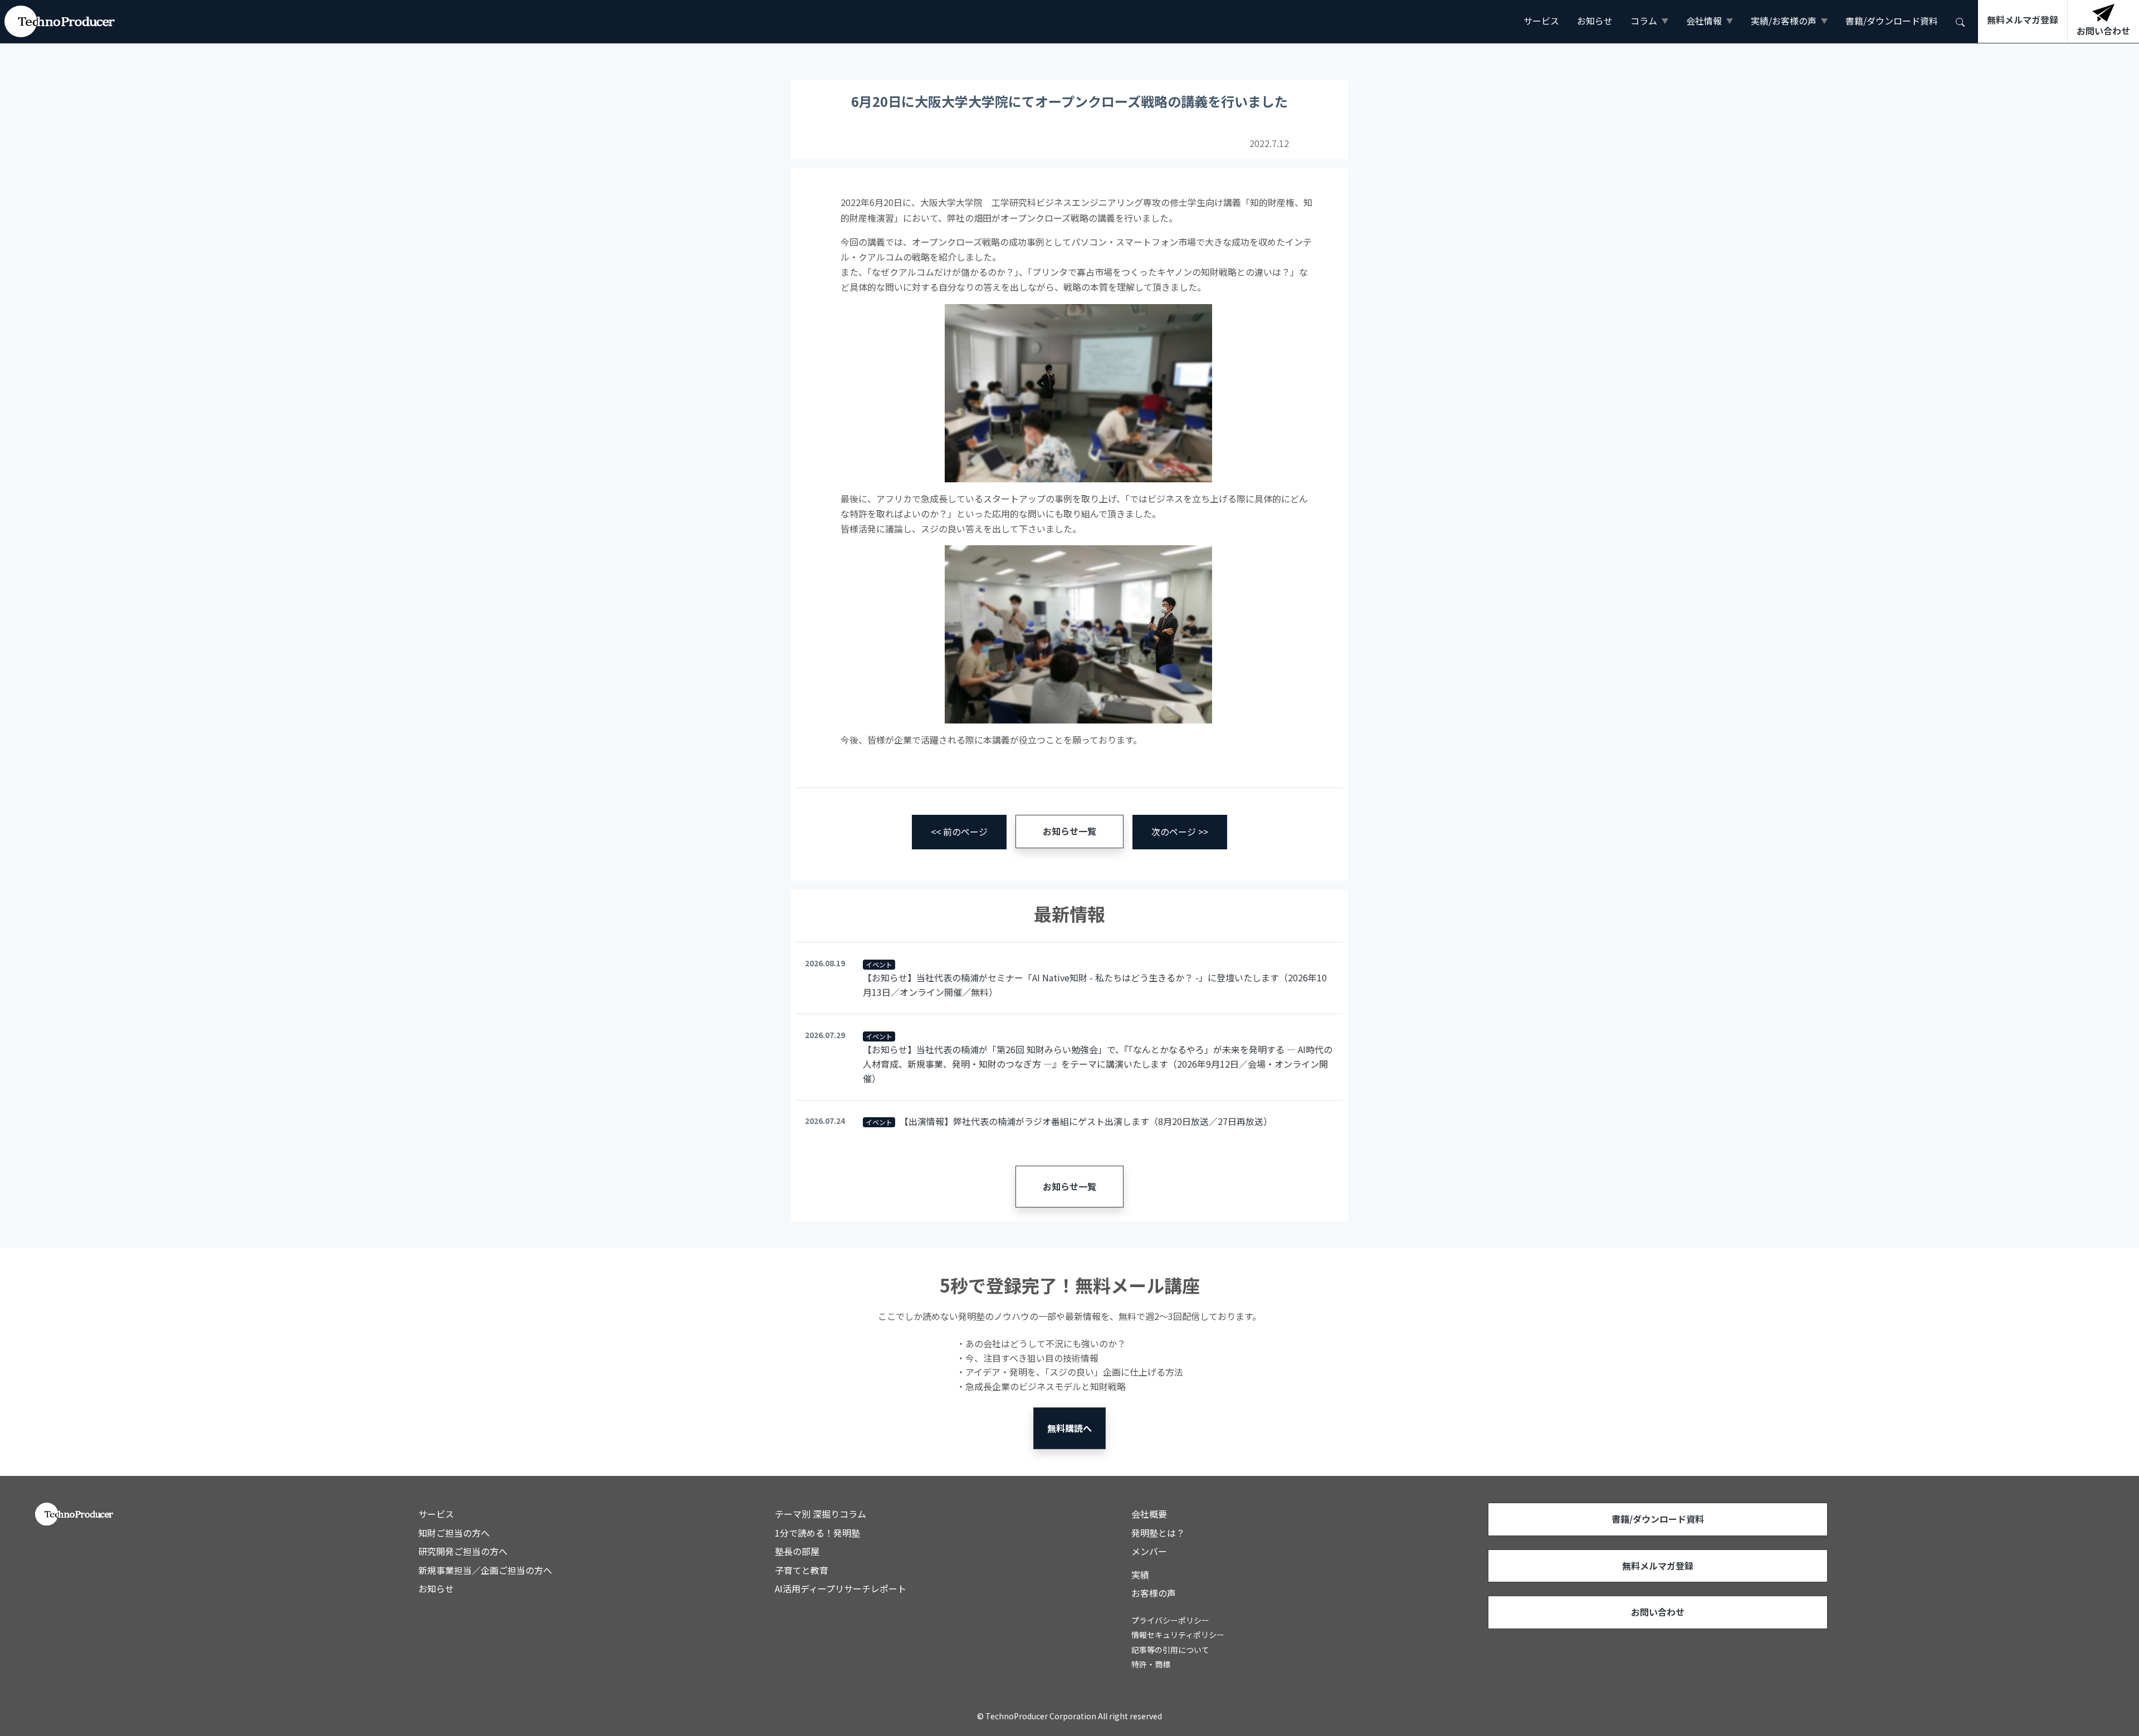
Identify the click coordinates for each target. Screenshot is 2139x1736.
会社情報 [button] (1704, 21)
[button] (1960, 21)
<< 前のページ (959, 832)
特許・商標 (1151, 1664)
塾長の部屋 (797, 1551)
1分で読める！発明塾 (817, 1533)
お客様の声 (1154, 1593)
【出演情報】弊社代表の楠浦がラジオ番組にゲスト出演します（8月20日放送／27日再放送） (1086, 1121)
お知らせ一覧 (1069, 831)
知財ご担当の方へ (454, 1533)
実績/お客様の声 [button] (1784, 21)
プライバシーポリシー (1170, 1620)
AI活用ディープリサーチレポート (841, 1588)
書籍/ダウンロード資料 (1892, 21)
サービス (1541, 21)
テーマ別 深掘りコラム (821, 1514)
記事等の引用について (1170, 1650)
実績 (1140, 1574)
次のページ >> (1180, 832)
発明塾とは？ (1158, 1533)
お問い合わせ (1658, 1612)
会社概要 (1149, 1514)
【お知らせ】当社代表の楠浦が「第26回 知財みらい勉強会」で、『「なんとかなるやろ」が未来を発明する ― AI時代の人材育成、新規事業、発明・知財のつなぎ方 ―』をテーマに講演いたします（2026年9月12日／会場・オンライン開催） (1098, 1063)
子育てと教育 (802, 1570)
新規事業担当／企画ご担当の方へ (485, 1570)
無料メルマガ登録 (1658, 1566)
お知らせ (1595, 21)
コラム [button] (1644, 21)
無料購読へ (1069, 1428)
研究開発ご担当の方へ (463, 1551)
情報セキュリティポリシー (1178, 1635)
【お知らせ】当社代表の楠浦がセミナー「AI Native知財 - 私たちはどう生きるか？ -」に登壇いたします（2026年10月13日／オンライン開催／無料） (1095, 985)
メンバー (1149, 1551)
